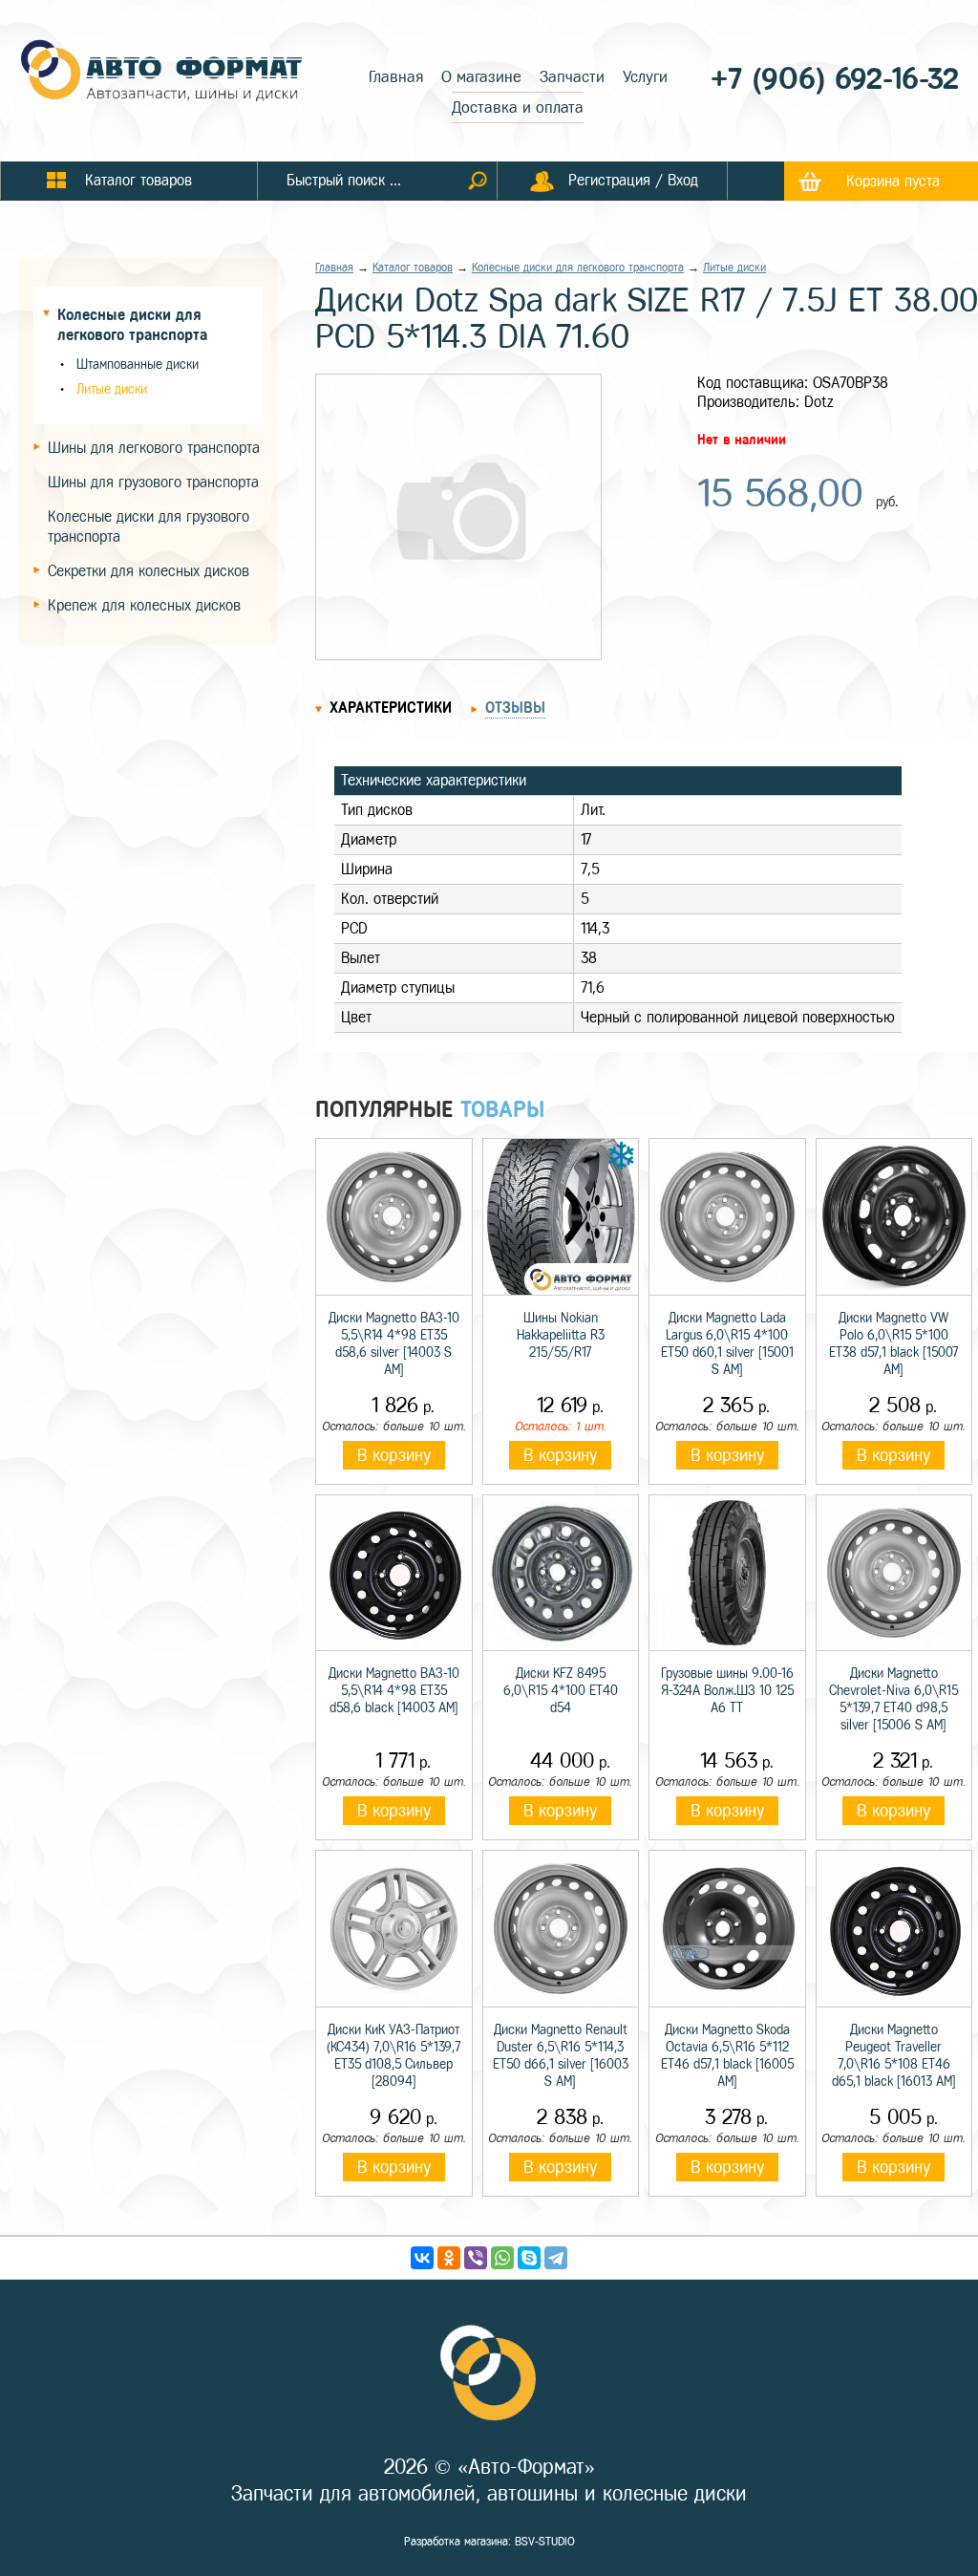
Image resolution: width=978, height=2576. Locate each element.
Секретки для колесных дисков (149, 571)
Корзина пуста (893, 181)
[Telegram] (556, 2258)
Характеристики (391, 708)
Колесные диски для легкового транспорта (578, 268)
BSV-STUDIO (545, 2542)
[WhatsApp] (502, 2258)
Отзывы (515, 708)
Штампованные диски (138, 365)
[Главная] (162, 73)
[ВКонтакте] (422, 2258)
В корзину (394, 1455)
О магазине (481, 77)
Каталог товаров (413, 268)
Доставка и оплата (518, 107)
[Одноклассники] (449, 2258)
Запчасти (572, 77)
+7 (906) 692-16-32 (835, 79)
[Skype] (529, 2258)
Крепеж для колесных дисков (144, 605)
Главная (396, 77)
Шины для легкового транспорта (154, 448)
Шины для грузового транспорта (153, 482)
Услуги (645, 77)
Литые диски (112, 389)
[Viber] (476, 2258)
